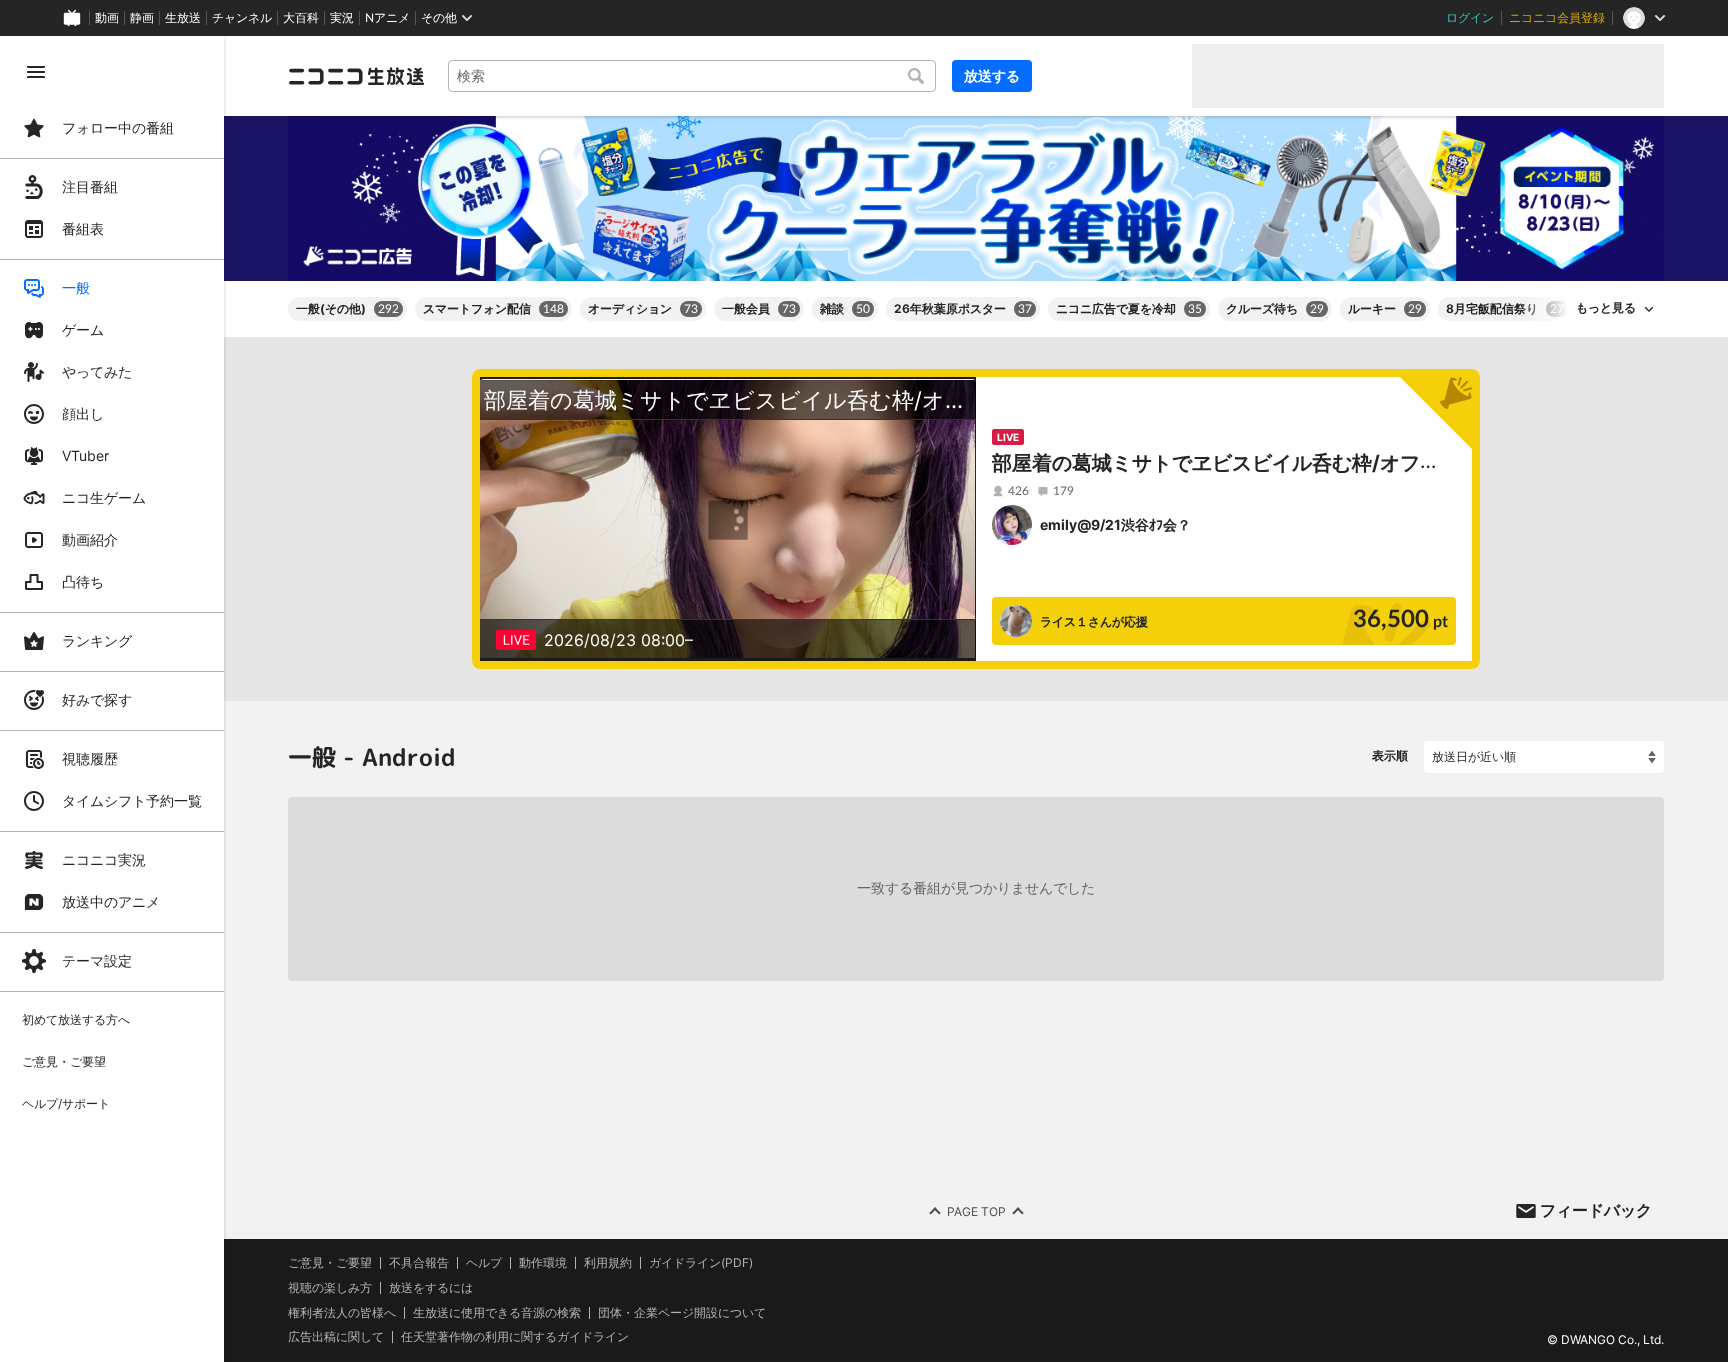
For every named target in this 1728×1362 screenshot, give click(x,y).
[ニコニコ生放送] (356, 76)
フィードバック (1596, 1210)
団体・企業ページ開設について (682, 1312)
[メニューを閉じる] (36, 72)
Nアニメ (387, 18)
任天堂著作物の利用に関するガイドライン (515, 1337)
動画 (107, 18)
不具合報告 (419, 1263)
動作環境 (543, 1263)
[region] (112, 699)
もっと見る (1606, 308)
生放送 (183, 18)
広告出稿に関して (336, 1336)
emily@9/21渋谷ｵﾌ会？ (1115, 524)
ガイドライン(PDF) (701, 1263)
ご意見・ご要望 (330, 1262)
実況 (342, 18)
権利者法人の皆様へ (342, 1311)
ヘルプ (484, 1263)
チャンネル (242, 18)
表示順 (1390, 755)
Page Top (976, 1210)
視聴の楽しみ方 (330, 1287)
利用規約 (608, 1263)
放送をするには (431, 1288)
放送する (992, 75)
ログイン (1470, 18)
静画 (142, 18)
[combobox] (692, 76)
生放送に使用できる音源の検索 (497, 1312)
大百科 (301, 18)
